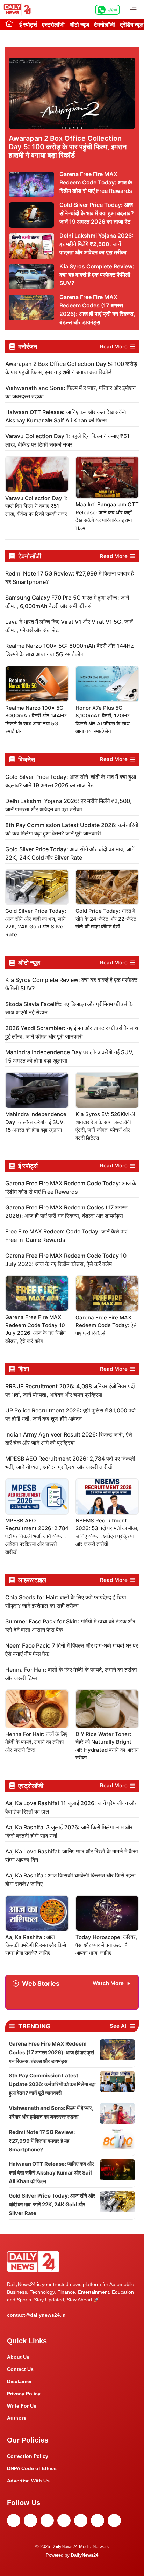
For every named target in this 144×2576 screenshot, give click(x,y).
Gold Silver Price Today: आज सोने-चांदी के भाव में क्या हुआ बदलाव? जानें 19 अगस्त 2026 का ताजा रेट (97, 213)
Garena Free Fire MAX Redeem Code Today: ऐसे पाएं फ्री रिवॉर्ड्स (106, 1325)
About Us (18, 2357)
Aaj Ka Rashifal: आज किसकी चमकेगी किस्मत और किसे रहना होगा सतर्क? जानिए (36, 1945)
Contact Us (20, 2369)
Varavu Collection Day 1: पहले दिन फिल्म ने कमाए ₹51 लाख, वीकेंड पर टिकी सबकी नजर (36, 506)
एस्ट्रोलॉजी (53, 24)
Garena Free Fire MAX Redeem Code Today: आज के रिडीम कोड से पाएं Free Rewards (96, 182)
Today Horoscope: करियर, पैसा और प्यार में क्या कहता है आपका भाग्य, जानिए (106, 1945)
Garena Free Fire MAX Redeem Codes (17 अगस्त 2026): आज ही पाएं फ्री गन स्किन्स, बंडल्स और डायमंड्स (51, 2052)
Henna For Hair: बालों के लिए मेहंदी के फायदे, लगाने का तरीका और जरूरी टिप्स (36, 1742)
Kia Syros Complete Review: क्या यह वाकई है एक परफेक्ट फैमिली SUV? (97, 275)
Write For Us (22, 2406)
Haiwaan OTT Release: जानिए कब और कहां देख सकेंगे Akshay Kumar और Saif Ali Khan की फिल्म (51, 2173)
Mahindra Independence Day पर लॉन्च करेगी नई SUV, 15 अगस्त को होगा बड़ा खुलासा (36, 1122)
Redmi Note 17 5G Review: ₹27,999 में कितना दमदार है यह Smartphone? (42, 2141)
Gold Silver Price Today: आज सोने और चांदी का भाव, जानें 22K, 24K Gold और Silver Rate (52, 2204)
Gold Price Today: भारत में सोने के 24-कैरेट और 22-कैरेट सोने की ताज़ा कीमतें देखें (106, 919)
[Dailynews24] (19, 10)
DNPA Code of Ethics (32, 2468)
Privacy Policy (24, 2394)
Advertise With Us (28, 2481)
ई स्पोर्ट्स (28, 24)
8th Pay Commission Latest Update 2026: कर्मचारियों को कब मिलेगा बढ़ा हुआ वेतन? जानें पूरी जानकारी (52, 2084)
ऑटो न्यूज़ (79, 24)
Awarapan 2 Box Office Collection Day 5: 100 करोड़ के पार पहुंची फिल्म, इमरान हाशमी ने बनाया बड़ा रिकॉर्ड (68, 147)
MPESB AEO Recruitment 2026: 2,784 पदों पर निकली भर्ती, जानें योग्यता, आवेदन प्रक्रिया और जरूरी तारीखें (37, 1536)
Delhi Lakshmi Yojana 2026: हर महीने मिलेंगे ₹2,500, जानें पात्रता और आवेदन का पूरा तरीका (96, 244)
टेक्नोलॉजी (105, 24)
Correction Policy (28, 2456)
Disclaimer (19, 2381)
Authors (17, 2418)
